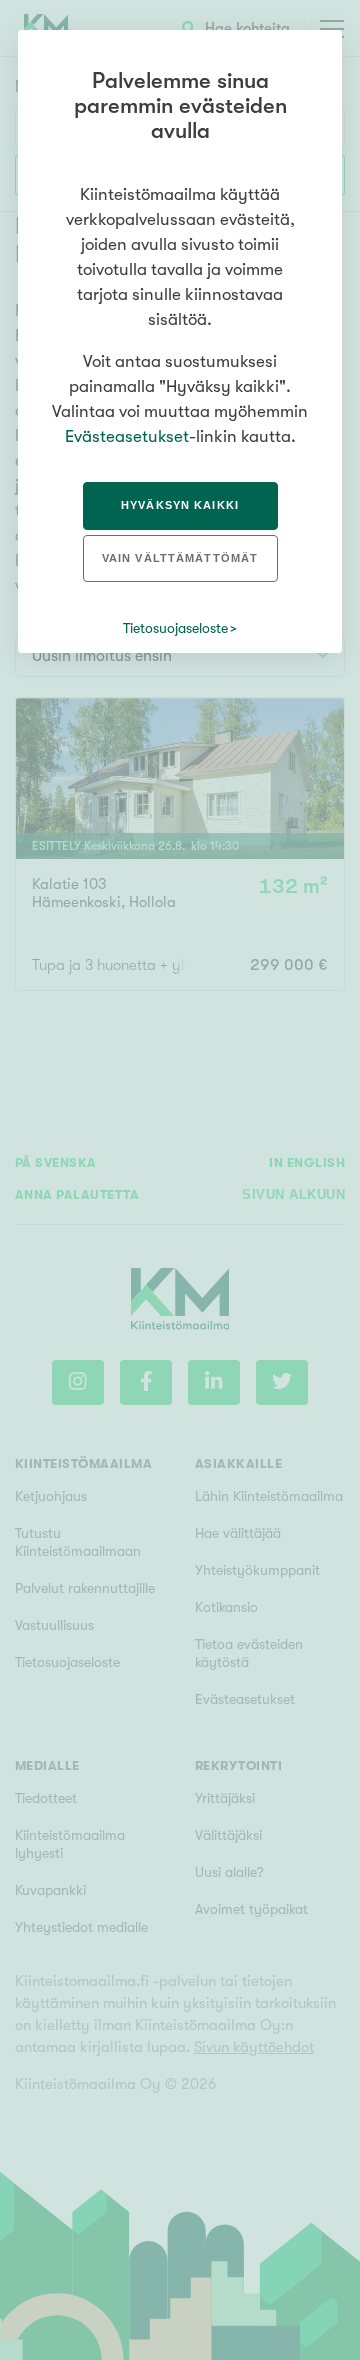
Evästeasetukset (127, 436)
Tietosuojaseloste (175, 628)
